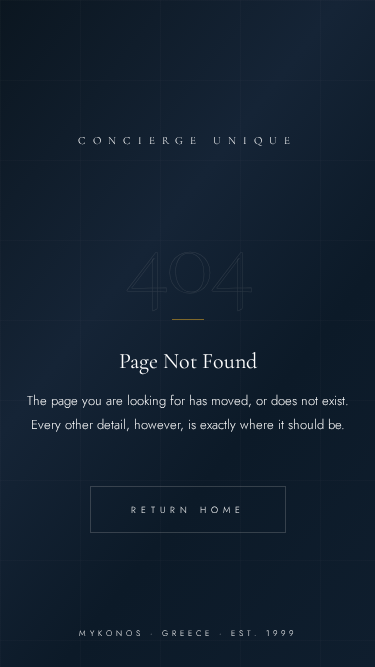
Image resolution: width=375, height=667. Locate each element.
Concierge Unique (187, 140)
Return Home (188, 509)
